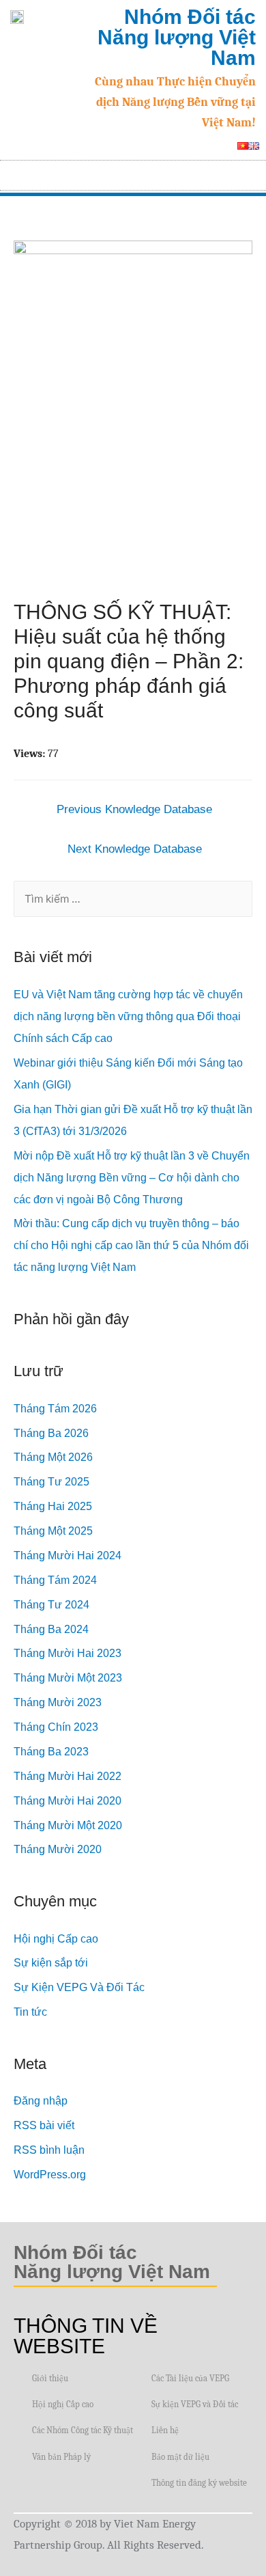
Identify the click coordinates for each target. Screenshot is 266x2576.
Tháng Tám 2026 (55, 1409)
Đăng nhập (41, 2101)
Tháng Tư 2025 (51, 1482)
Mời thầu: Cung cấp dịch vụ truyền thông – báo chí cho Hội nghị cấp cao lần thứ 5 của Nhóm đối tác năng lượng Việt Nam (131, 1245)
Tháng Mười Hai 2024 (68, 1556)
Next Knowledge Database (135, 849)
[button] (250, 172)
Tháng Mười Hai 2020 (68, 1801)
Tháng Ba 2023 (51, 1752)
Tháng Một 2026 (53, 1457)
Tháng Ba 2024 (51, 1629)
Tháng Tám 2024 (55, 1580)
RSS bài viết (44, 2125)
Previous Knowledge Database (134, 809)
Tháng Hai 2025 (53, 1506)
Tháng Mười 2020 (58, 1849)
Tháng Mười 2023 (58, 1702)
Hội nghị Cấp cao (56, 1939)
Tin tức (30, 2012)
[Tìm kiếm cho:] (133, 899)
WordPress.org (50, 2175)
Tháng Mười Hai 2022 (68, 1776)
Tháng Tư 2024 (51, 1605)
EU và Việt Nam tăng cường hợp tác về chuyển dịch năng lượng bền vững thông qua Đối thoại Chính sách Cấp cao (128, 1016)
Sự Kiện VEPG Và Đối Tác (79, 1987)
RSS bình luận (49, 2150)
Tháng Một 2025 (53, 1531)
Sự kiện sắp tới (51, 1963)
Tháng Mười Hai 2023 (68, 1653)
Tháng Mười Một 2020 (68, 1825)
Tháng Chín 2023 (56, 1727)
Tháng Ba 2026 (51, 1433)
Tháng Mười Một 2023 (68, 1678)
